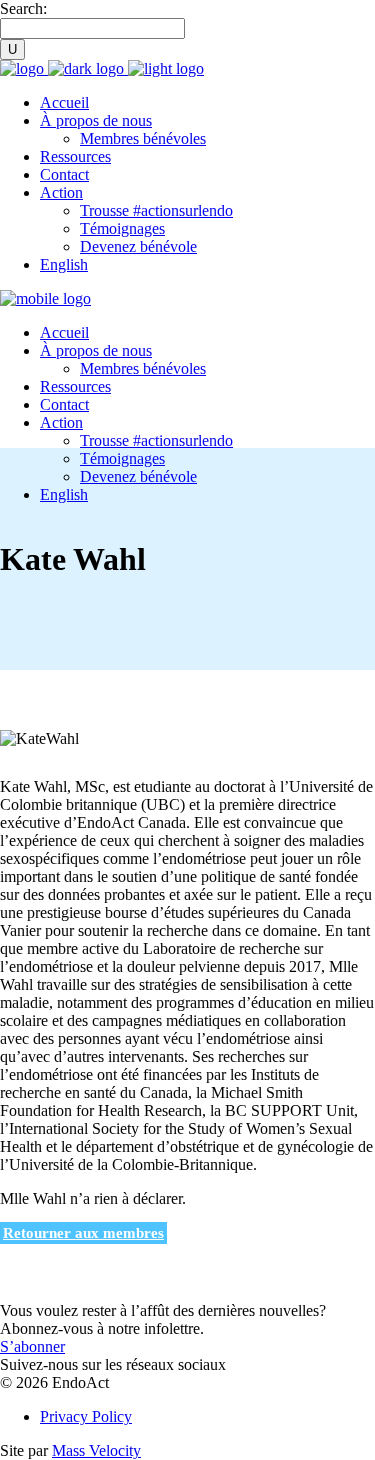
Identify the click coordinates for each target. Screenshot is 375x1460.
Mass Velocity (96, 1450)
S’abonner (32, 1346)
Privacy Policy (86, 1416)
